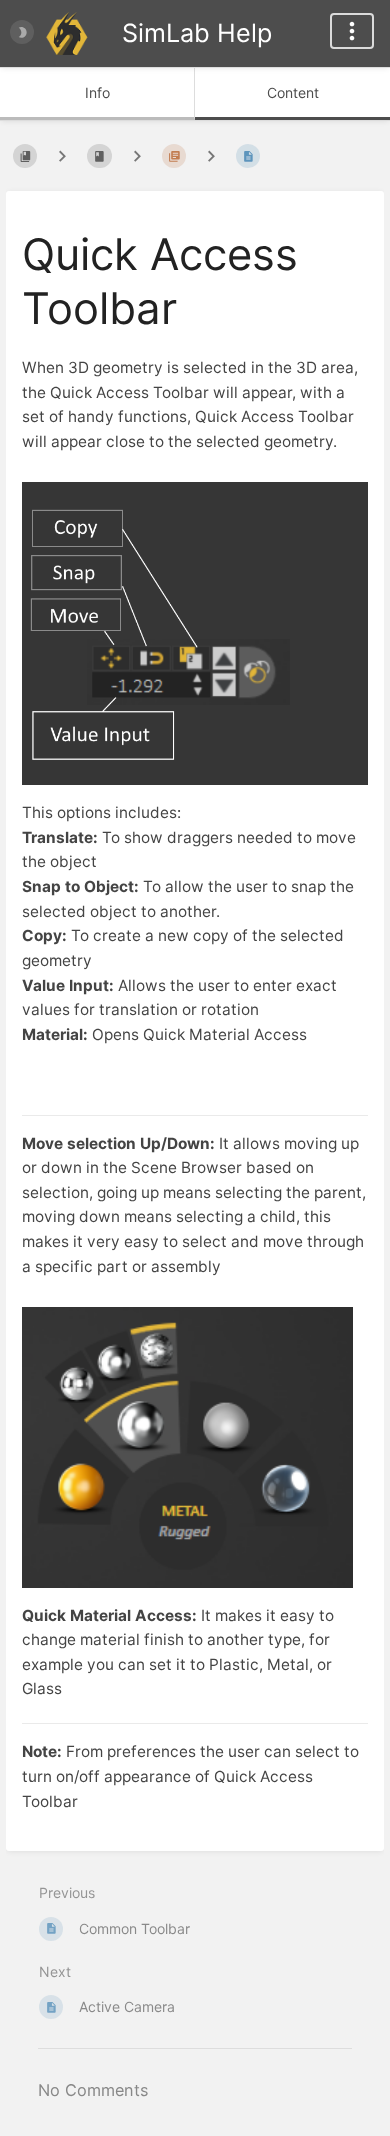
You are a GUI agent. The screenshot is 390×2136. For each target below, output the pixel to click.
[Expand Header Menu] (352, 31)
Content (293, 92)
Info (97, 92)
